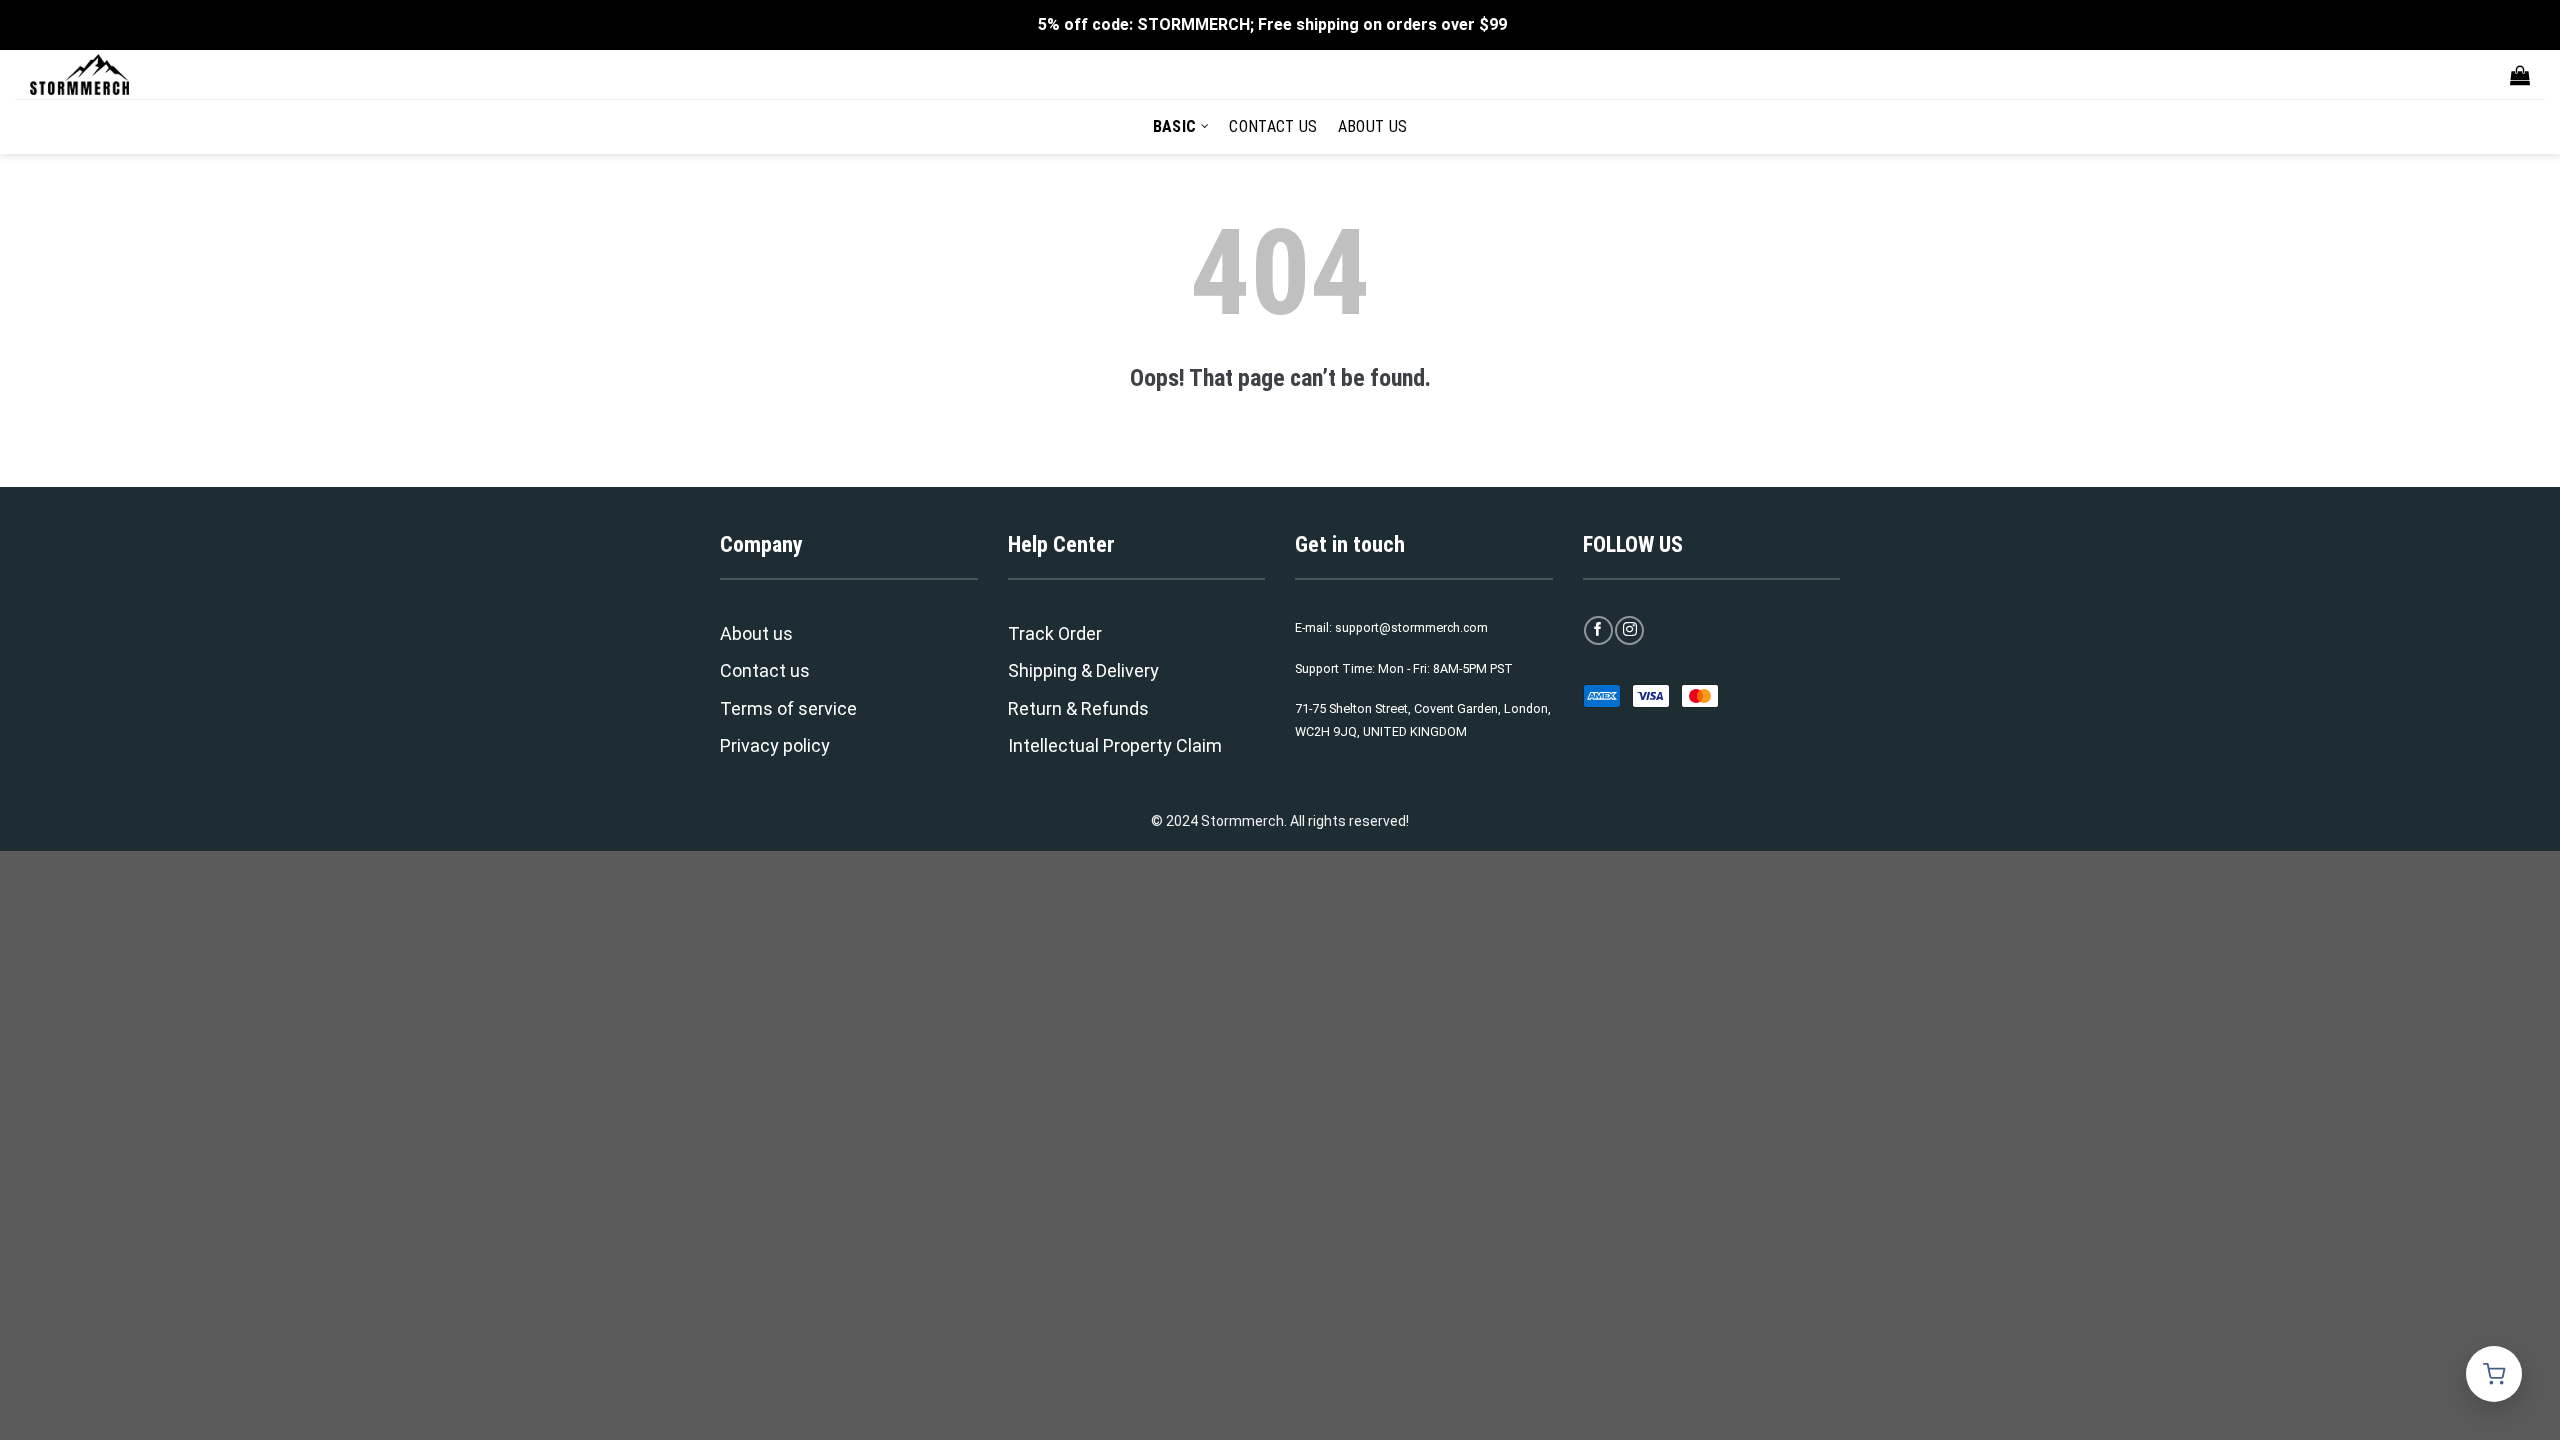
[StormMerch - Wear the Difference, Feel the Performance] (130, 74)
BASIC (1175, 126)
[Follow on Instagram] (1629, 630)
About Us (1373, 126)
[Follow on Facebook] (1598, 630)
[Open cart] (2494, 1374)
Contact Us (1273, 126)
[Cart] (2520, 75)
